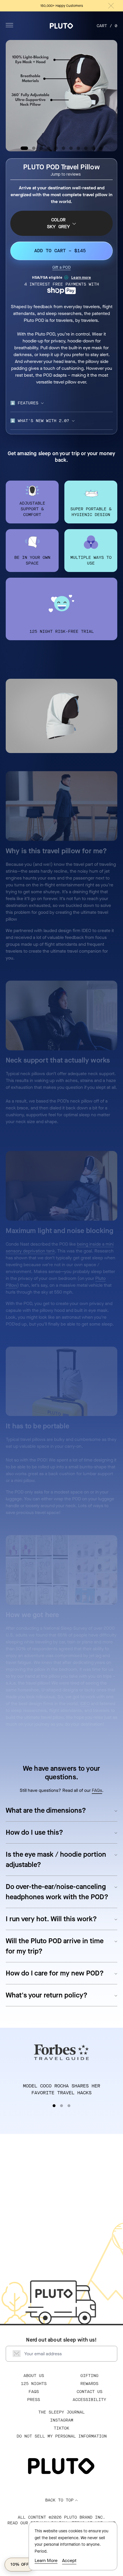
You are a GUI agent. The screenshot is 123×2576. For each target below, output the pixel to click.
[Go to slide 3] (41, 148)
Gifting (89, 2376)
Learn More (46, 2560)
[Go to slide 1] (24, 148)
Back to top (59, 2500)
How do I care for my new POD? (55, 1973)
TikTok (61, 2428)
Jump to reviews (66, 174)
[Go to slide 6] (64, 148)
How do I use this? (34, 1832)
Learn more (81, 277)
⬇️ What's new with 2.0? (40, 421)
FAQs (97, 1790)
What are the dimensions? (46, 1810)
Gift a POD (61, 267)
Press (34, 2400)
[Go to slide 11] (101, 148)
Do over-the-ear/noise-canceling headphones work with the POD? (57, 1892)
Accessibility (89, 2400)
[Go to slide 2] (34, 148)
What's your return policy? (47, 1995)
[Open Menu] (9, 25)
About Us (34, 2376)
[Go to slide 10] (93, 148)
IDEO (85, 1703)
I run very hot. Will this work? (51, 1919)
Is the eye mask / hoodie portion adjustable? (56, 1860)
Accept (69, 2560)
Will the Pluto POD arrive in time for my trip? (55, 1946)
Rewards (89, 2384)
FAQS (34, 2392)
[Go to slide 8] (78, 148)
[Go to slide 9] (86, 148)
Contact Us (90, 2392)
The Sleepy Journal (61, 2412)
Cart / (107, 26)
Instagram (62, 2420)
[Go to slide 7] (71, 148)
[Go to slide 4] (49, 148)
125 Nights (34, 2384)
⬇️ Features (24, 403)
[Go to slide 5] (56, 148)
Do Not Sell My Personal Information (62, 2436)
